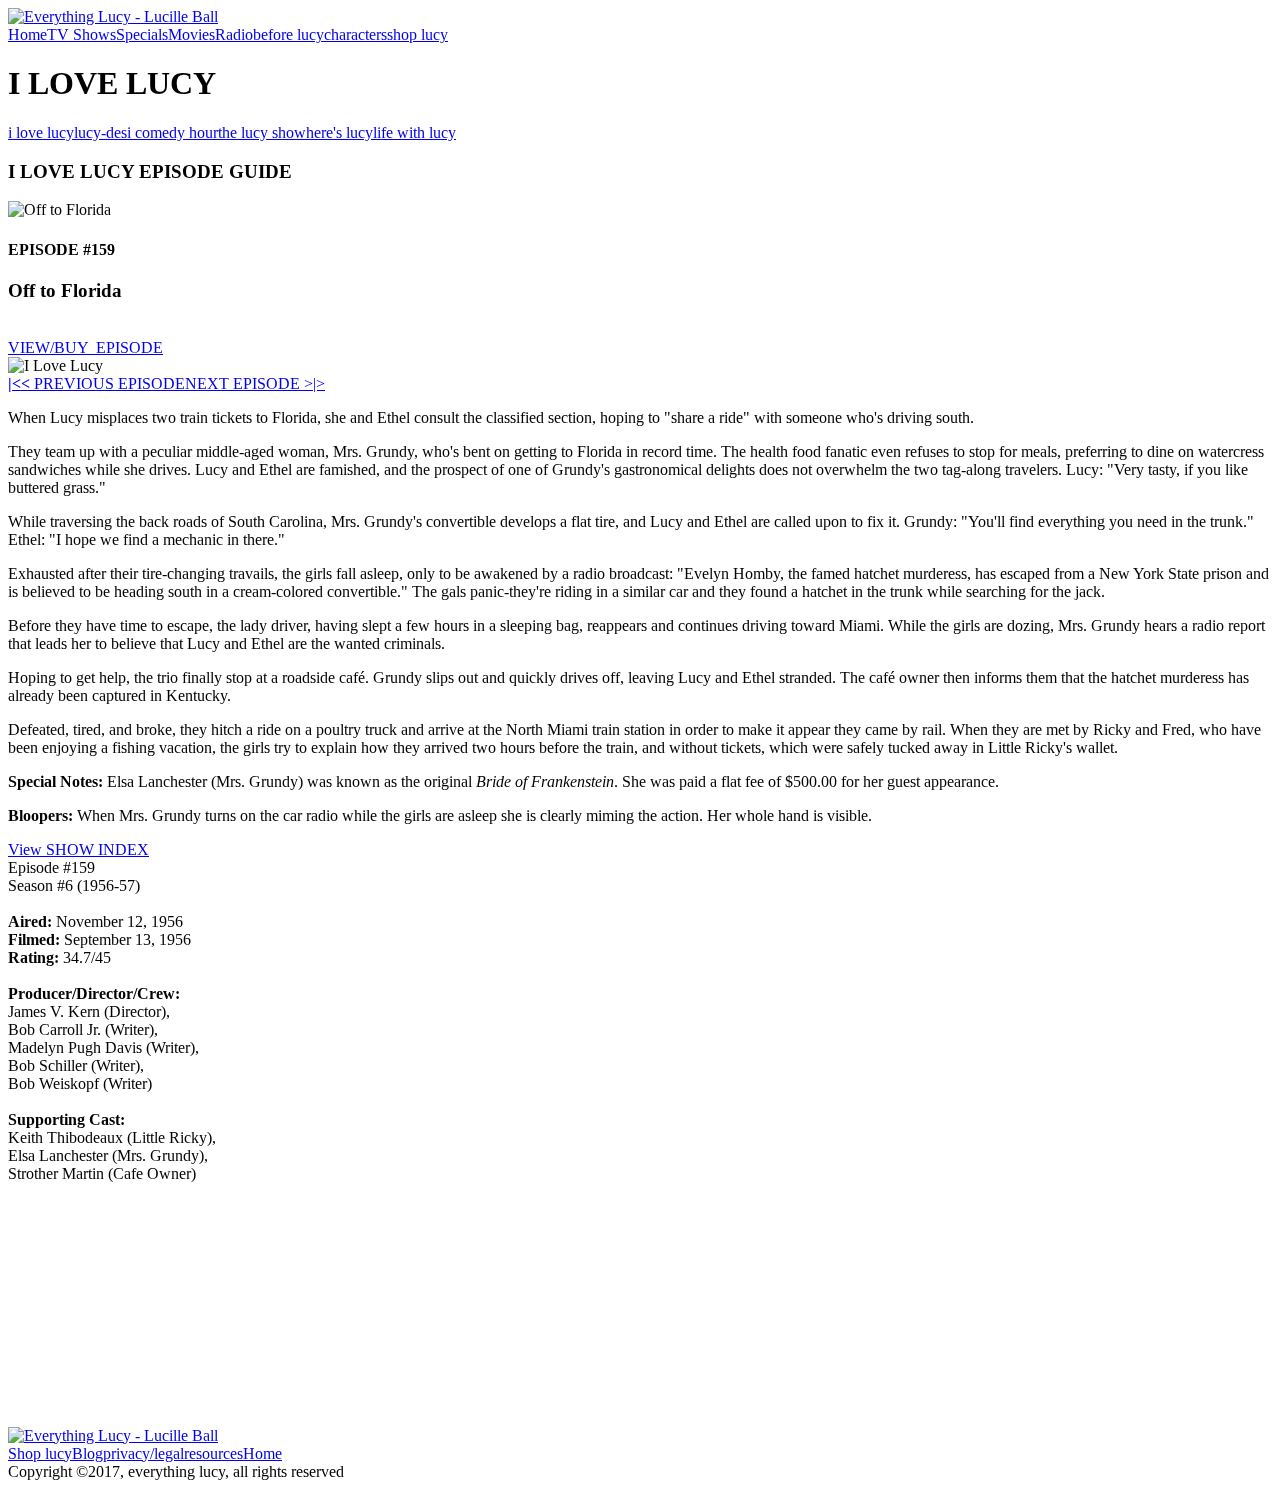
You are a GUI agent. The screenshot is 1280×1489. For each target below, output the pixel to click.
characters (355, 34)
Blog (87, 1453)
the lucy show (262, 132)
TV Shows (81, 34)
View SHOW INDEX (78, 849)
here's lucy (339, 132)
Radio (234, 34)
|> (319, 383)
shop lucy (417, 34)
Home (27, 34)
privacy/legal (143, 1453)
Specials (142, 34)
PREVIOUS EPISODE (103, 383)
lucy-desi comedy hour (146, 132)
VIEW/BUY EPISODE (85, 347)
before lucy (288, 34)
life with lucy (414, 132)
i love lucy (41, 132)
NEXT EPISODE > (249, 383)
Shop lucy (40, 1453)
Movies (191, 34)
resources (213, 1453)
